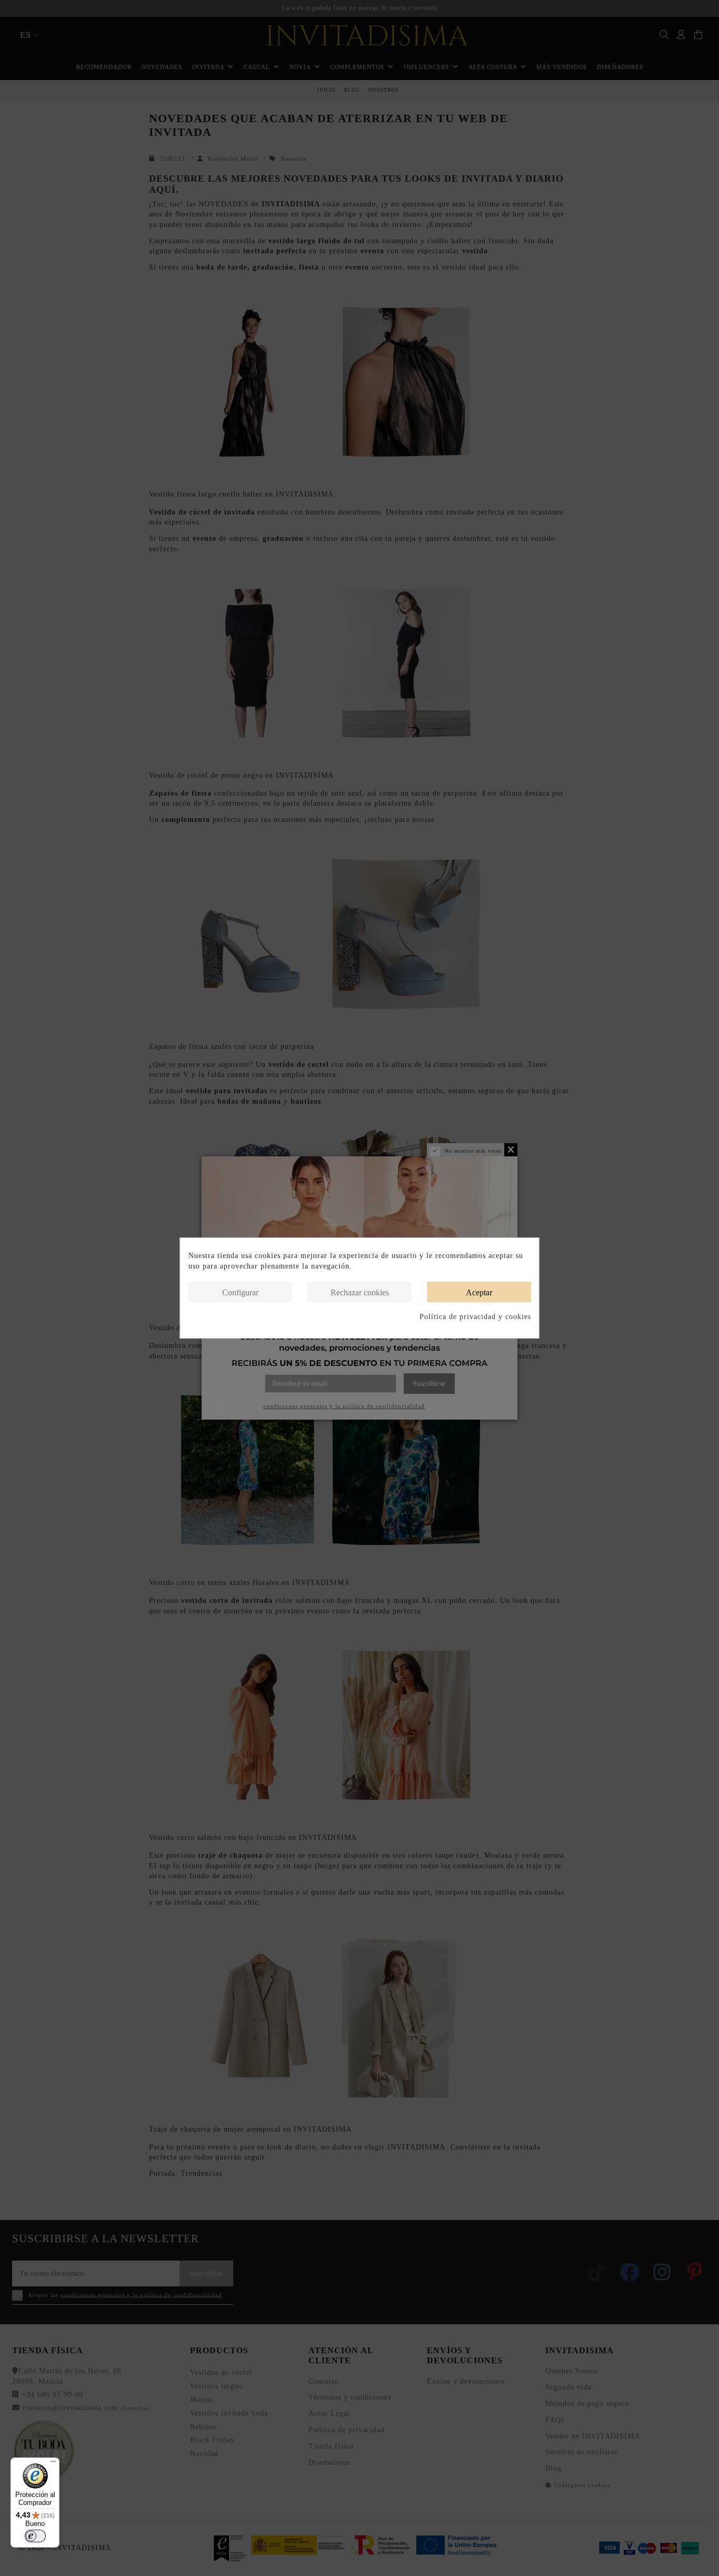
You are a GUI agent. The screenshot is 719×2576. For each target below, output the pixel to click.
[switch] (35, 2536)
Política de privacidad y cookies (475, 1317)
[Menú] (53, 2464)
